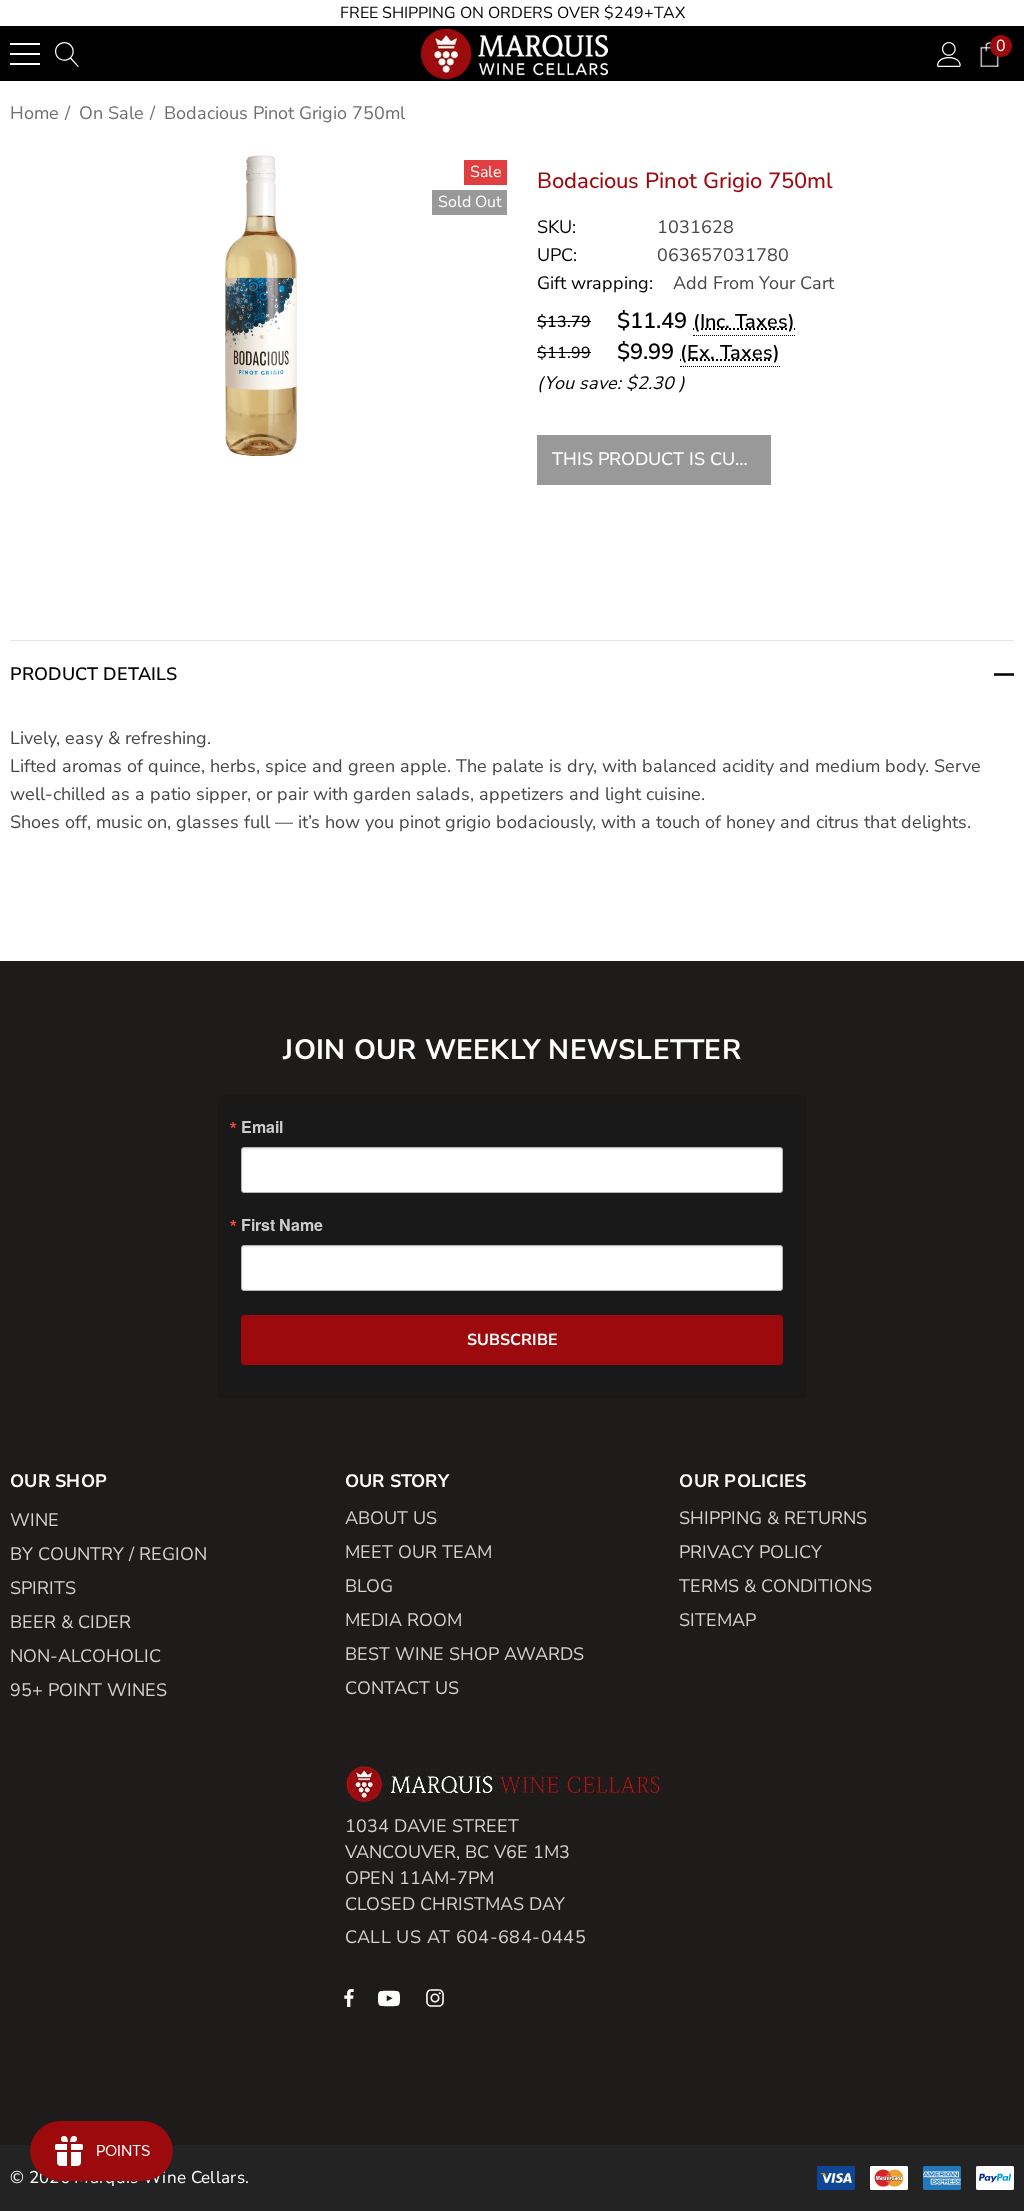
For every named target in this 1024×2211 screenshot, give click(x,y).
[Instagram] (438, 1997)
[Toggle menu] (25, 54)
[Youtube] (392, 1997)
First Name (282, 1225)
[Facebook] (349, 1997)
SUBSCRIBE (512, 1340)
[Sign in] (949, 53)
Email (262, 1127)
